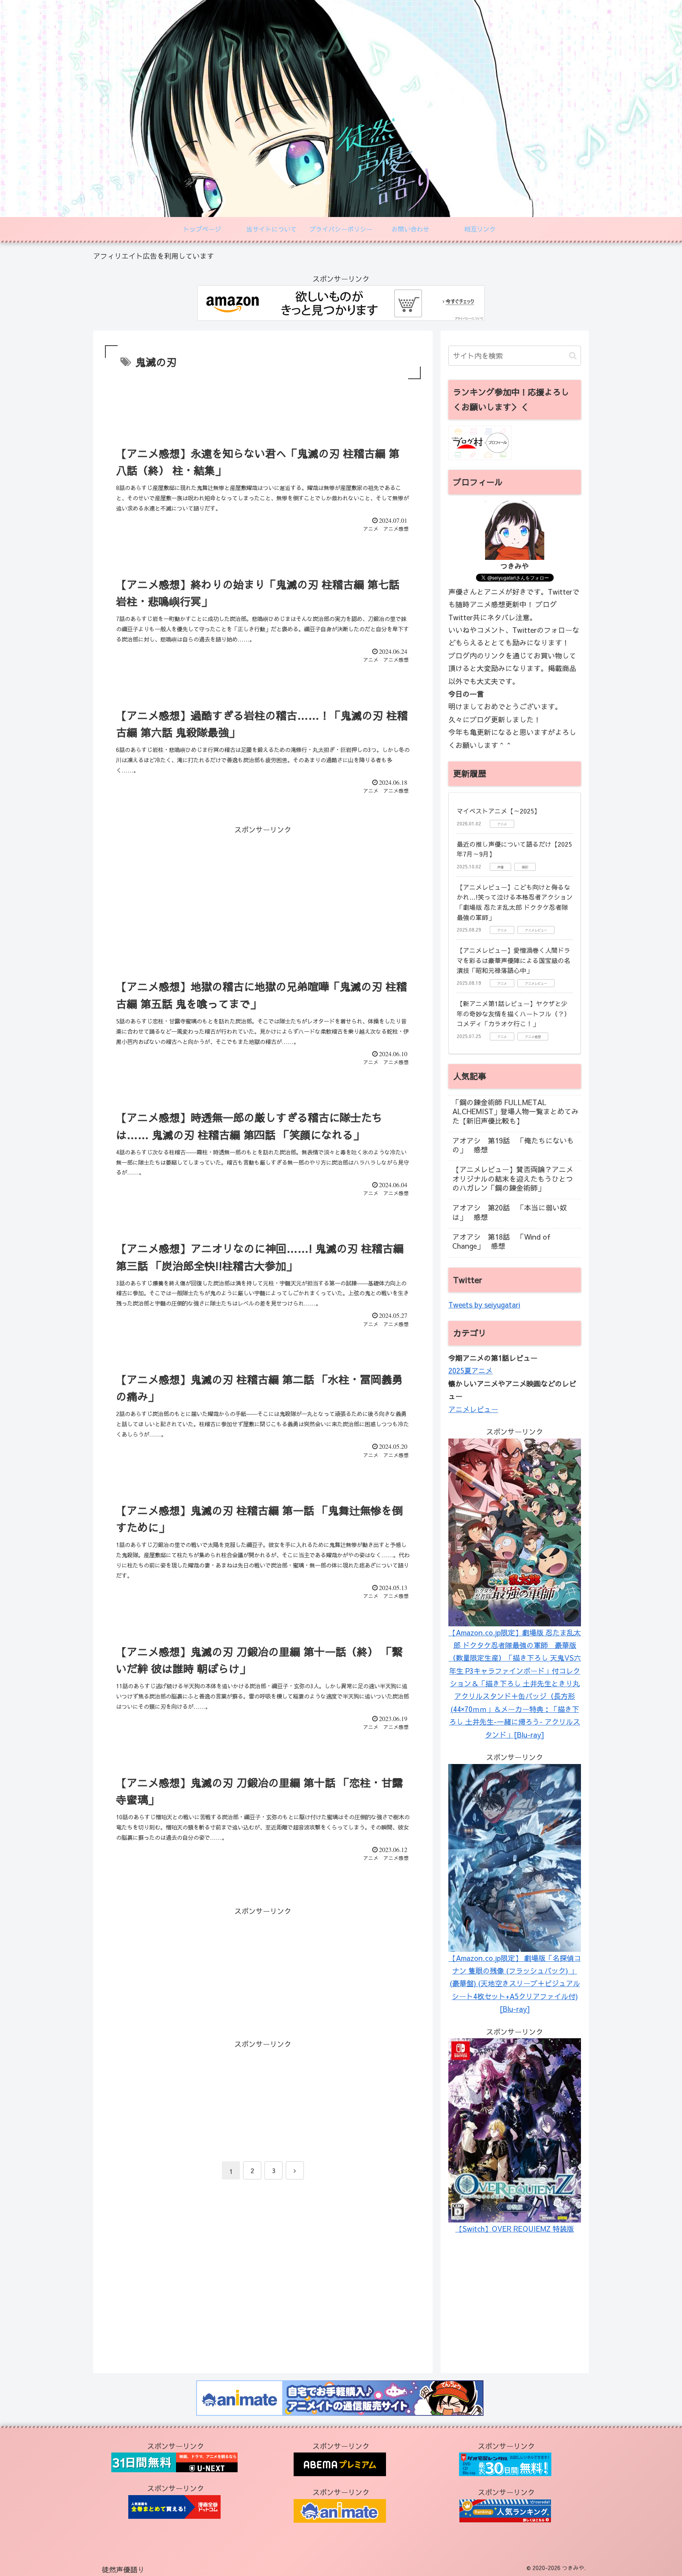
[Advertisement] (263, 403)
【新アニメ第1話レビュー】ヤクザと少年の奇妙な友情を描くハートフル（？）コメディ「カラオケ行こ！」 (513, 1013)
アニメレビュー (473, 1409)
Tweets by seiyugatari (484, 1305)
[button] (573, 356)
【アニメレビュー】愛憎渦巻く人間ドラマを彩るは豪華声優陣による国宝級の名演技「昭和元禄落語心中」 (513, 960)
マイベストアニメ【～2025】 (498, 811)
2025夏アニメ (470, 1370)
